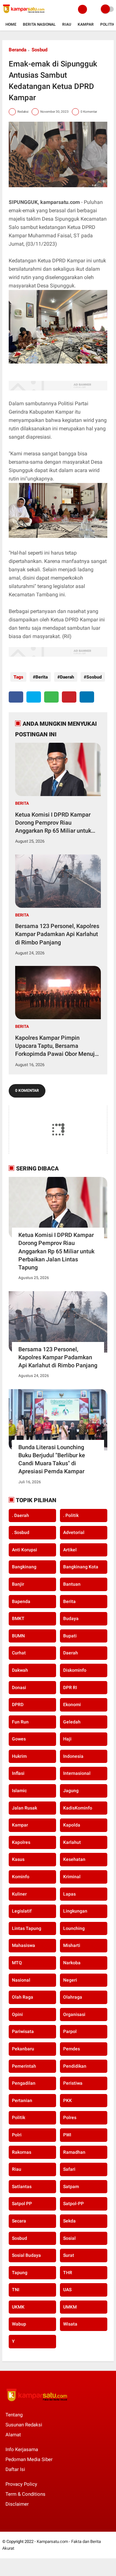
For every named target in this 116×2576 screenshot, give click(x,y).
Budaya (71, 1618)
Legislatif (22, 1911)
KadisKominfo (78, 1808)
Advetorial (74, 1532)
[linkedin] (87, 697)
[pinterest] (69, 697)
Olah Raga (23, 1997)
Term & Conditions (25, 2494)
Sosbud (39, 50)
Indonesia (73, 1756)
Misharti (72, 1945)
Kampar (86, 24)
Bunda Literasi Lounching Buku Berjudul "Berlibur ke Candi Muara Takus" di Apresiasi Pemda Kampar (52, 1459)
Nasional (21, 1980)
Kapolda (72, 1825)
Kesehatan (74, 1859)
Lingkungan (75, 1911)
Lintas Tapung (27, 1928)
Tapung (20, 2273)
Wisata (70, 2324)
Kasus (18, 1859)
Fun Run (20, 1722)
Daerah (67, 677)
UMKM (70, 2307)
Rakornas (22, 2152)
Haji (67, 1739)
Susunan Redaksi (24, 2425)
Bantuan (72, 1584)
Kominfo (21, 1877)
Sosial (69, 2238)
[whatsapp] (51, 697)
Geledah (72, 1722)
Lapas (69, 1894)
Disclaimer (17, 2504)
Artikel (70, 1550)
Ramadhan (74, 2152)
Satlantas (22, 2186)
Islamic (19, 1791)
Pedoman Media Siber (29, 2459)
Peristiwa (73, 2083)
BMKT (18, 1618)
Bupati (70, 1636)
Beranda (18, 50)
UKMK (18, 2307)
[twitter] (34, 697)
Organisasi (74, 2014)
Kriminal (72, 1877)
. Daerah (20, 1515)
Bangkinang (24, 1567)
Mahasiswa (24, 1945)
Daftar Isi (15, 2469)
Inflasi (18, 1773)
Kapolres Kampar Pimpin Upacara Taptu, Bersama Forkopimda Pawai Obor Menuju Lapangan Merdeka (57, 1046)
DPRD (18, 1704)
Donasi (19, 1687)
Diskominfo (75, 1670)
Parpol (70, 2031)
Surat (69, 2255)
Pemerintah (24, 2066)
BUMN (18, 1636)
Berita (42, 677)
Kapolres (21, 1842)
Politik (108, 24)
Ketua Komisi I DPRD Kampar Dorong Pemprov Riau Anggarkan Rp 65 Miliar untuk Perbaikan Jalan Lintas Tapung (55, 823)
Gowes (19, 1739)
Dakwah (20, 1670)
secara (19, 2221)
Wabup (19, 2324)
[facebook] (16, 697)
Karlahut (72, 1842)
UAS (67, 2290)
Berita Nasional (39, 24)
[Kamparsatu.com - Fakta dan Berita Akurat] (24, 15)
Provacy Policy (21, 2484)
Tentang (14, 2415)
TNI (16, 2290)
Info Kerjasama (22, 2449)
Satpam (71, 2186)
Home (11, 24)
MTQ (17, 1963)
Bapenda (21, 1601)
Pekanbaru (23, 2049)
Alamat (13, 2435)
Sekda (69, 2221)
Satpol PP (22, 2204)
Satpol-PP (73, 2204)
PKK (68, 2100)
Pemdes (72, 2049)
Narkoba (72, 1963)
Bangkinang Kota (81, 1567)
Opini (17, 2014)
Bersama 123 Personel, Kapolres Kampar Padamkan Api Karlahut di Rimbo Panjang (57, 934)
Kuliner (19, 1894)
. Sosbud (21, 1532)
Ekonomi (72, 1704)
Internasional (77, 1773)
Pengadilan (24, 2083)
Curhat (19, 1653)
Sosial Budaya (26, 2255)
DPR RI (70, 1687)
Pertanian (22, 2100)
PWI (67, 2135)
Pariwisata (23, 2031)
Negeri (70, 1980)
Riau (67, 24)
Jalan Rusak (24, 1808)
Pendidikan (75, 2066)
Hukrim (19, 1756)
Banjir (18, 1584)
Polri (17, 2135)
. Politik (71, 1515)
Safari (69, 2169)
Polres (70, 2117)
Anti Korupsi (24, 1550)
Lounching (74, 1928)
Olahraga (73, 1997)
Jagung (71, 1791)
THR (68, 2273)
